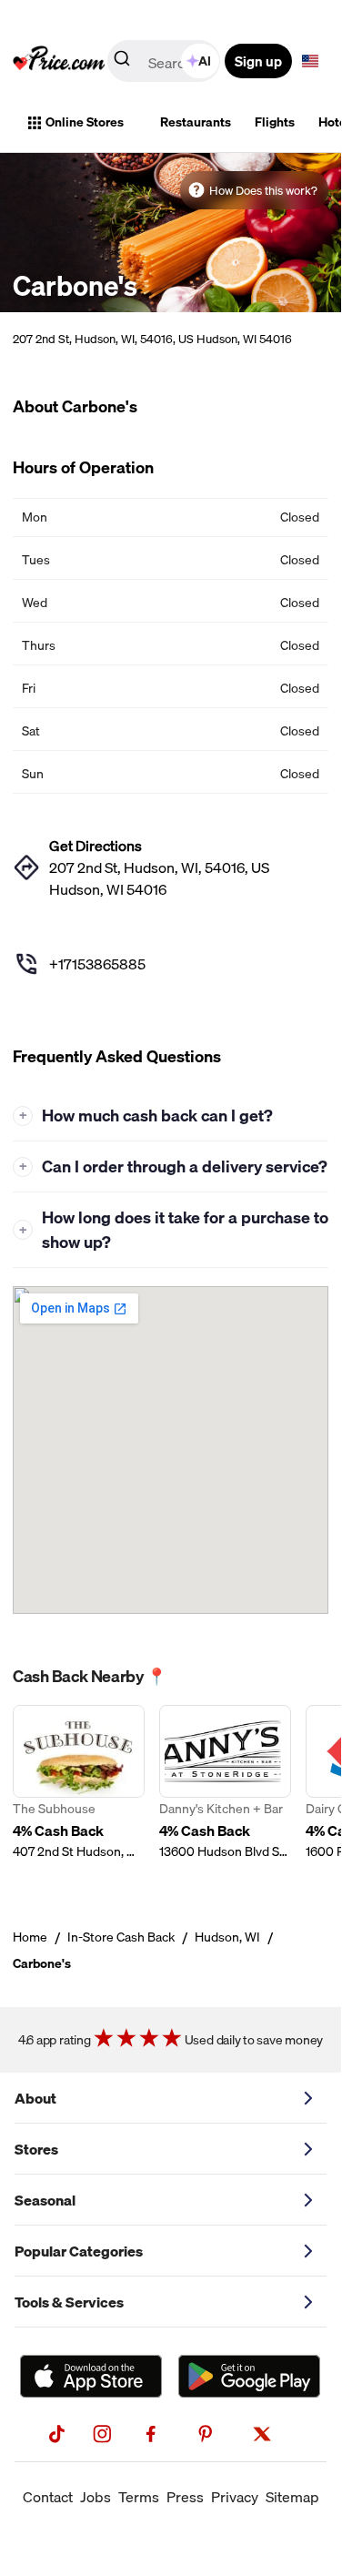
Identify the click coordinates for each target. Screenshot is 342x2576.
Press (185, 2497)
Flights (275, 122)
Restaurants (196, 122)
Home (30, 1937)
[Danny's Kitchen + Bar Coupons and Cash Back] (225, 1793)
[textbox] (310, 61)
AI (205, 61)
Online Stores (85, 122)
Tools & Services (69, 2302)
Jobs (96, 2497)
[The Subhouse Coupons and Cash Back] (79, 1793)
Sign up (258, 61)
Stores (36, 2149)
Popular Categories (79, 2251)
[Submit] (122, 62)
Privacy (235, 2497)
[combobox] (165, 61)
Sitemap (292, 2497)
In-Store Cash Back (121, 1937)
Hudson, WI (227, 1937)
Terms (139, 2497)
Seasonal (45, 2200)
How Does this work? (263, 190)
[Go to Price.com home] (59, 61)
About (35, 2098)
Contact (48, 2497)
